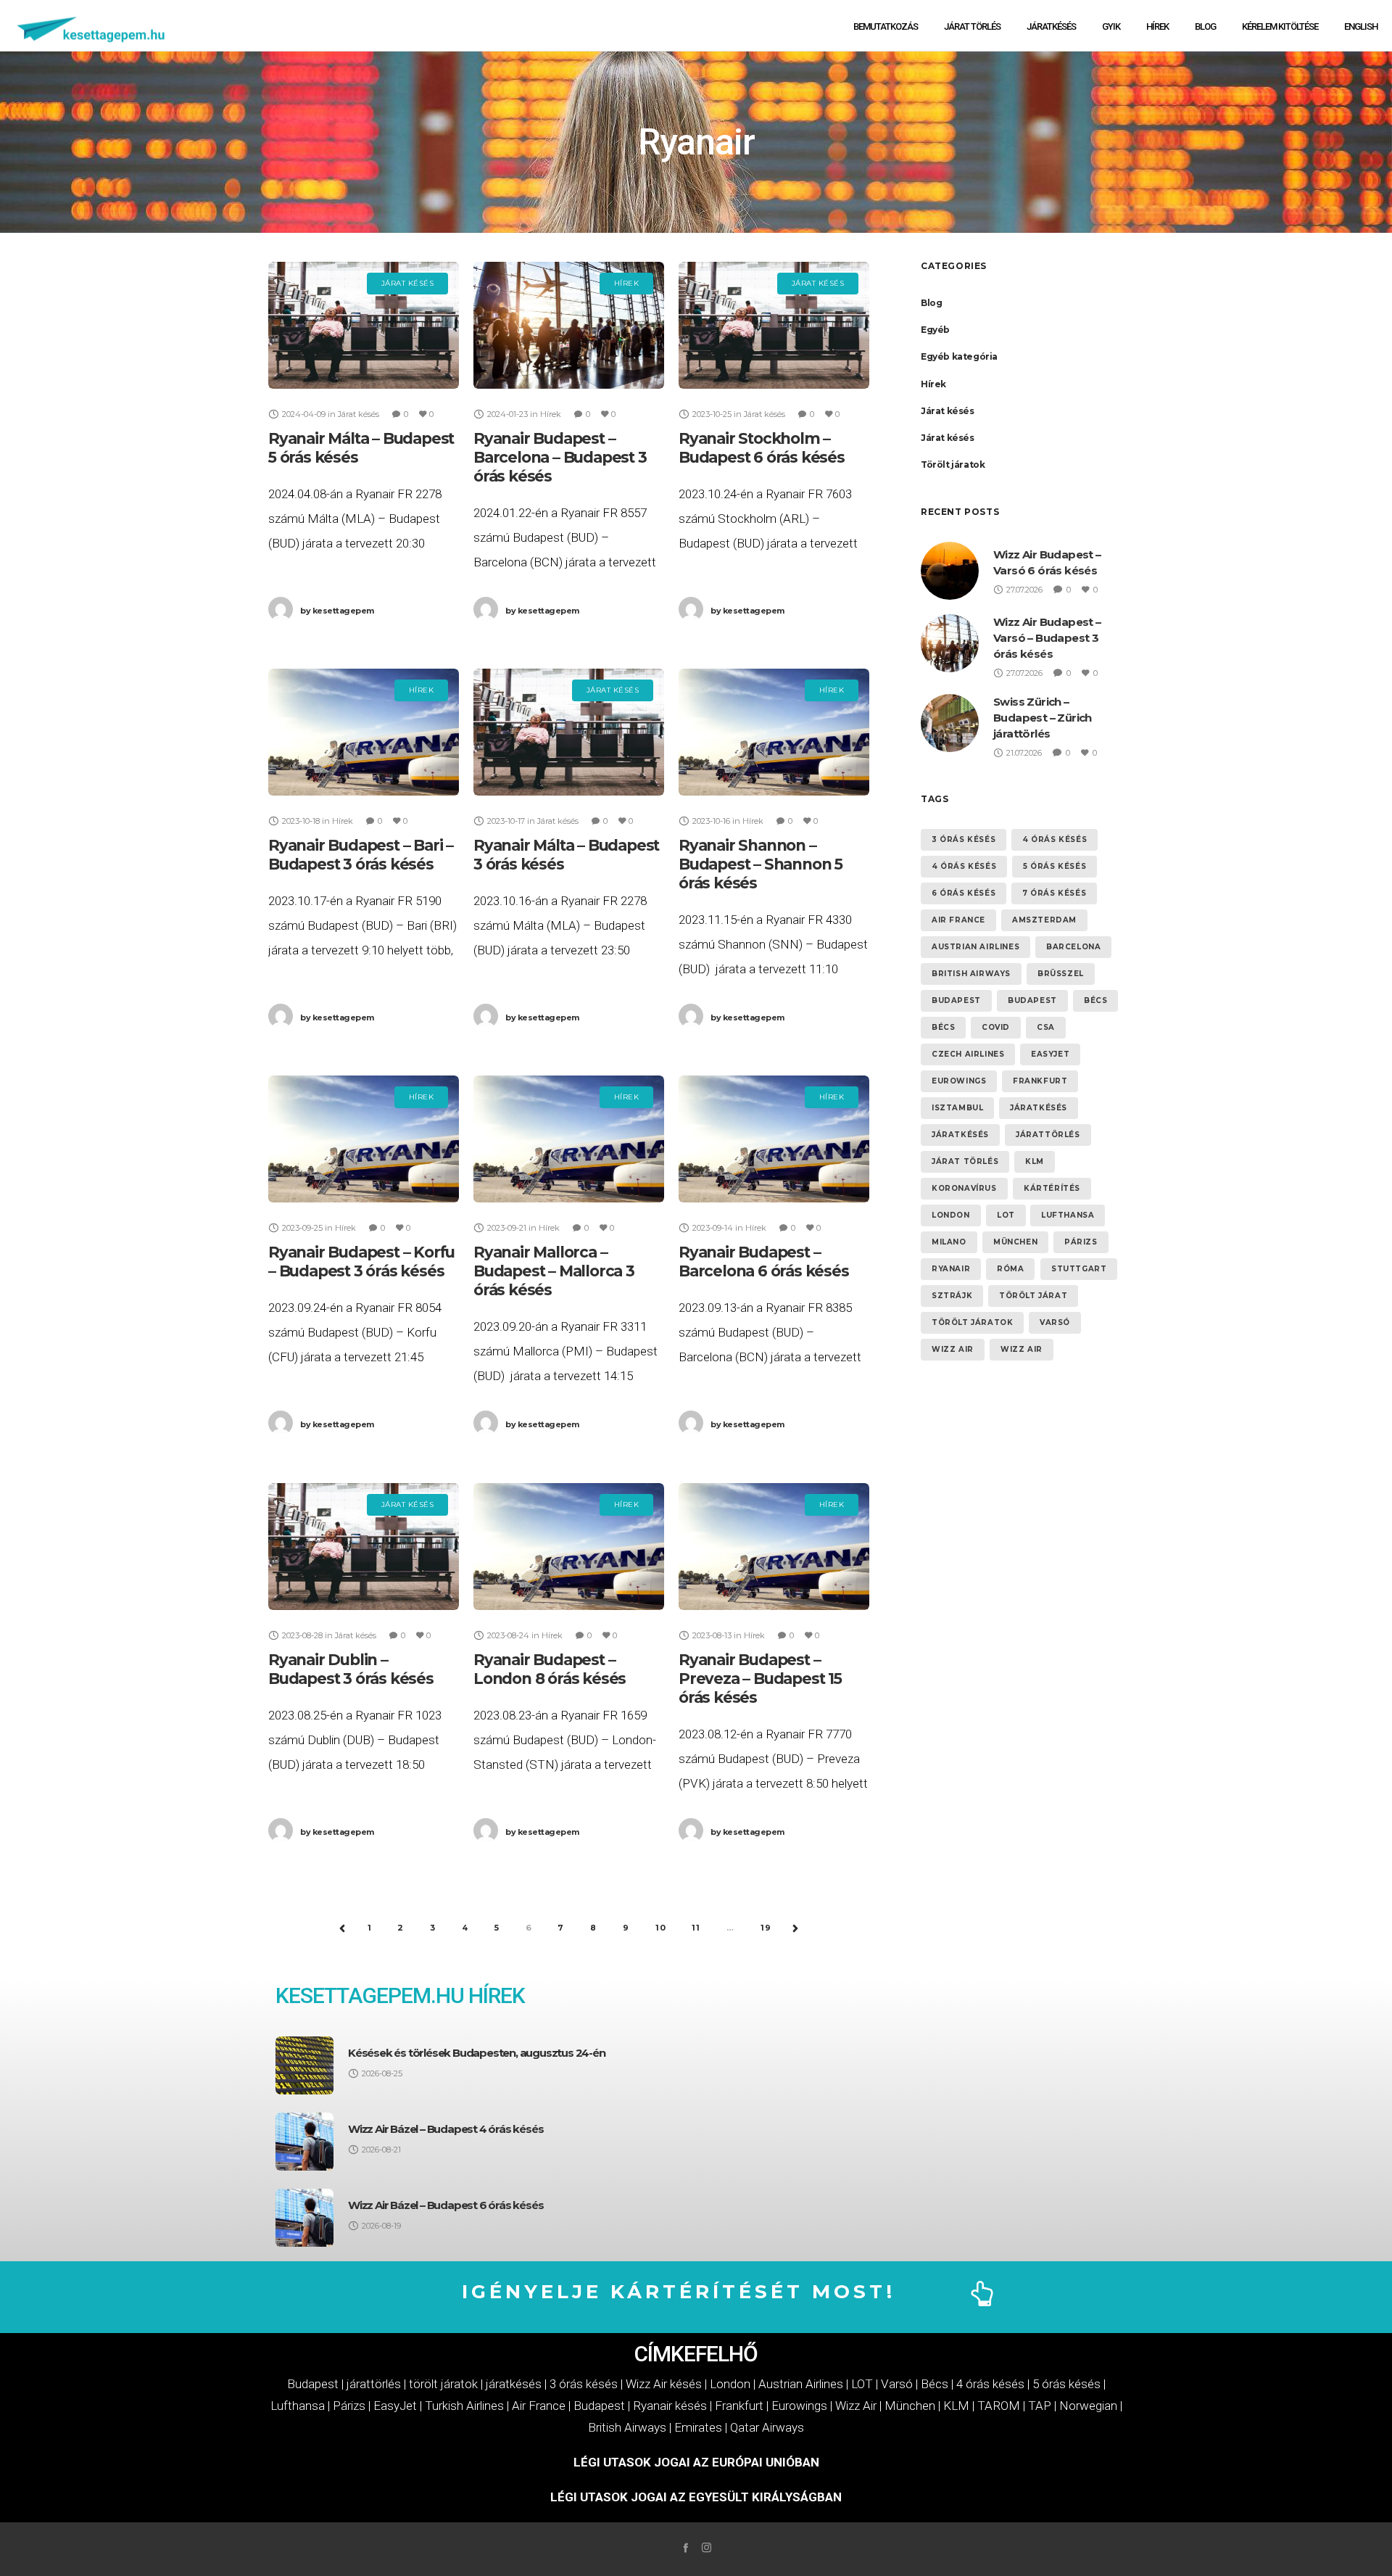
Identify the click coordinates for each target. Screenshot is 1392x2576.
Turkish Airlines (464, 2406)
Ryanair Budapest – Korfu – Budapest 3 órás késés (361, 1262)
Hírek (933, 384)
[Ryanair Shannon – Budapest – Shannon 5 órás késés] (774, 732)
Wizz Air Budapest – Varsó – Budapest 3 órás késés (1047, 638)
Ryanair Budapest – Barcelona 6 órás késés (764, 1262)
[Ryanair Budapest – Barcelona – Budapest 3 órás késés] (569, 325)
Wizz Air (953, 1349)
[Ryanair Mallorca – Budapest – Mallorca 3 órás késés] (569, 1139)
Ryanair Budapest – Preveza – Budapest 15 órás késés (760, 1679)
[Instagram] (707, 2547)
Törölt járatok (953, 465)
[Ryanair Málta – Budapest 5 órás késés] (364, 325)
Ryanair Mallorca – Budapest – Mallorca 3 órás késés (554, 1271)
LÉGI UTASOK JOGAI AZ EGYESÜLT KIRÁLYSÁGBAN (696, 2497)
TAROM (999, 2406)
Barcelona (1073, 947)
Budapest (956, 1000)
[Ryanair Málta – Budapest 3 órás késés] (569, 732)
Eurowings (959, 1081)
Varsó (1055, 1322)
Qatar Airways (767, 2427)
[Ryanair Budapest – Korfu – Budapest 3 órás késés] (364, 1139)
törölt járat (1033, 1296)
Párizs (1081, 1242)
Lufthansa (1068, 1215)
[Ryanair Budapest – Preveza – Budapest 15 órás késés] (774, 1547)
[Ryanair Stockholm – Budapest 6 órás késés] (774, 325)
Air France (958, 920)
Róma (1010, 1269)
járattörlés (1048, 1135)
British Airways (971, 974)
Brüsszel (1061, 974)
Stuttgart (1079, 1269)
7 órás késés (1054, 893)
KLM (1035, 1161)
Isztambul (957, 1108)
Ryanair (951, 1269)
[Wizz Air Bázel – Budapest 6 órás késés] (304, 2218)
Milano (949, 1242)
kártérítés (1052, 1188)
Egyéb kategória (959, 356)
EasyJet (395, 2406)
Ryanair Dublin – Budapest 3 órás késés (351, 1669)
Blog (931, 303)
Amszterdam (1044, 920)
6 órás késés (964, 893)
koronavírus (964, 1188)
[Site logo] (92, 26)
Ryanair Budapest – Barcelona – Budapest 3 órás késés (560, 457)
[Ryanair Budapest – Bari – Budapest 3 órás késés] (364, 732)
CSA (1046, 1027)
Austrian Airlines (975, 947)
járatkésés (1039, 1108)
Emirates (698, 2427)
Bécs (1095, 1000)
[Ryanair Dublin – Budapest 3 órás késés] (364, 1547)
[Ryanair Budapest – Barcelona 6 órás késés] (774, 1139)
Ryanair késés (670, 2406)
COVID (996, 1027)
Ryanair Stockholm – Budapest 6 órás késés (762, 448)
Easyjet (1050, 1054)
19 (766, 1928)
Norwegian (1088, 2406)
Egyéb (935, 330)
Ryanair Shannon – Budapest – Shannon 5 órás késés (761, 864)
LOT (1006, 1215)
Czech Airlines (968, 1054)
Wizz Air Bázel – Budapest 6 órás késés (446, 2205)
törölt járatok (972, 1322)
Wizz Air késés (664, 2384)
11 (696, 1928)
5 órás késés (1055, 866)
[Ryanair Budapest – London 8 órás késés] (569, 1547)
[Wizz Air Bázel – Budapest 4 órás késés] (304, 2142)
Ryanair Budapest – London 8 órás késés (550, 1669)
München (1015, 1242)
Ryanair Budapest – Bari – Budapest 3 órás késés (361, 855)
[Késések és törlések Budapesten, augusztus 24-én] (304, 2065)
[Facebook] (685, 2547)
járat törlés (965, 1161)
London (951, 1215)
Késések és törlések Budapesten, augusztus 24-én (477, 2053)
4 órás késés (1055, 839)
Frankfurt (1040, 1081)
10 (661, 1928)
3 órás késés (964, 839)
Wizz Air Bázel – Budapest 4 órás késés (446, 2129)
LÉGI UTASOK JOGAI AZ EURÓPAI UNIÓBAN (696, 2462)
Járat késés (948, 411)
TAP (1040, 2406)
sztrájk (952, 1296)
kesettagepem (337, 611)
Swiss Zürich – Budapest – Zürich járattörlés (1043, 718)
